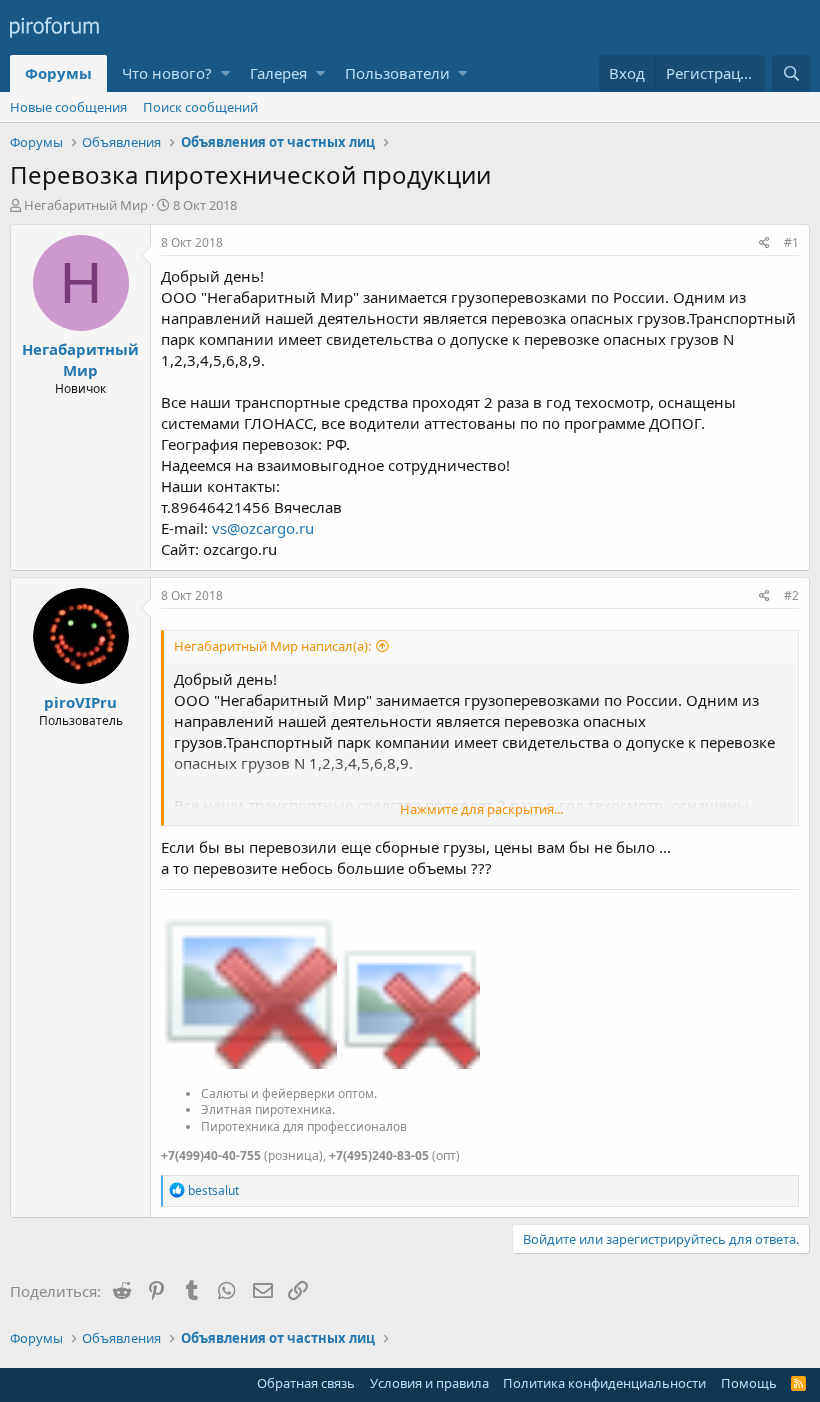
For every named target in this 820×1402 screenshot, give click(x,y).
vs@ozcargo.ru (263, 528)
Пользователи (397, 73)
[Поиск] (791, 73)
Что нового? (167, 73)
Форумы (58, 73)
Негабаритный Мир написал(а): (272, 646)
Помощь (749, 1383)
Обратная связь (306, 1383)
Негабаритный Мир (86, 205)
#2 (791, 595)
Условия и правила (429, 1383)
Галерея (278, 73)
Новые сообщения (68, 107)
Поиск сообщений (200, 107)
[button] (225, 73)
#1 (791, 242)
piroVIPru (80, 702)
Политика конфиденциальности (604, 1383)
